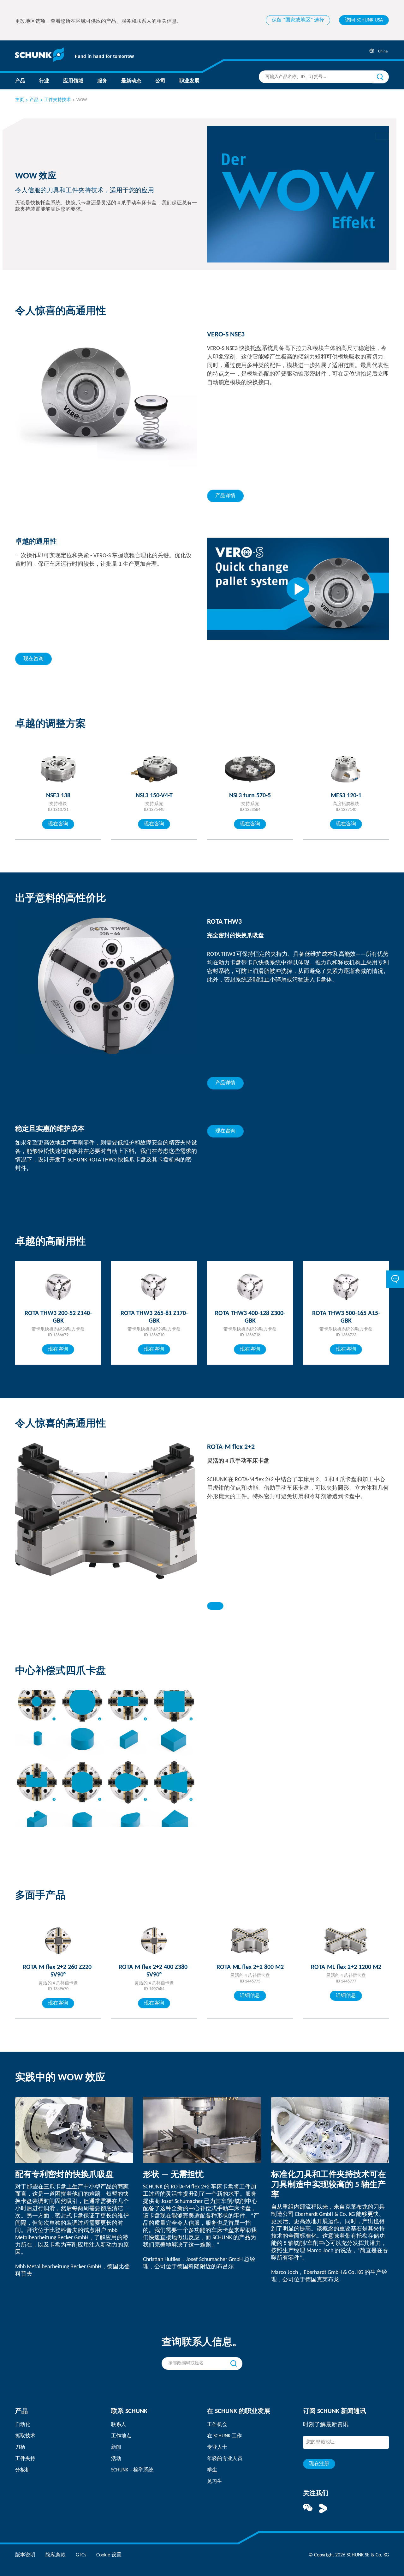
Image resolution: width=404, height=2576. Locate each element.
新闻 (116, 2447)
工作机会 (217, 2425)
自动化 (23, 2425)
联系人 (119, 2425)
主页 (20, 100)
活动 (116, 2459)
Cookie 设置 (109, 2555)
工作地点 (121, 2436)
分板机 (23, 2470)
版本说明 (25, 2555)
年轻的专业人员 (225, 2459)
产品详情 (225, 496)
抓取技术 (25, 2436)
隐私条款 (56, 2555)
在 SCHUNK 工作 (224, 2436)
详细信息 (250, 1996)
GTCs (81, 2555)
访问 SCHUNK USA (364, 20)
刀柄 (20, 2447)
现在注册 (319, 2464)
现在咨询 (33, 659)
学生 (212, 2470)
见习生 (215, 2482)
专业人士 (217, 2447)
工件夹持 (25, 2459)
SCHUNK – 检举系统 (132, 2470)
